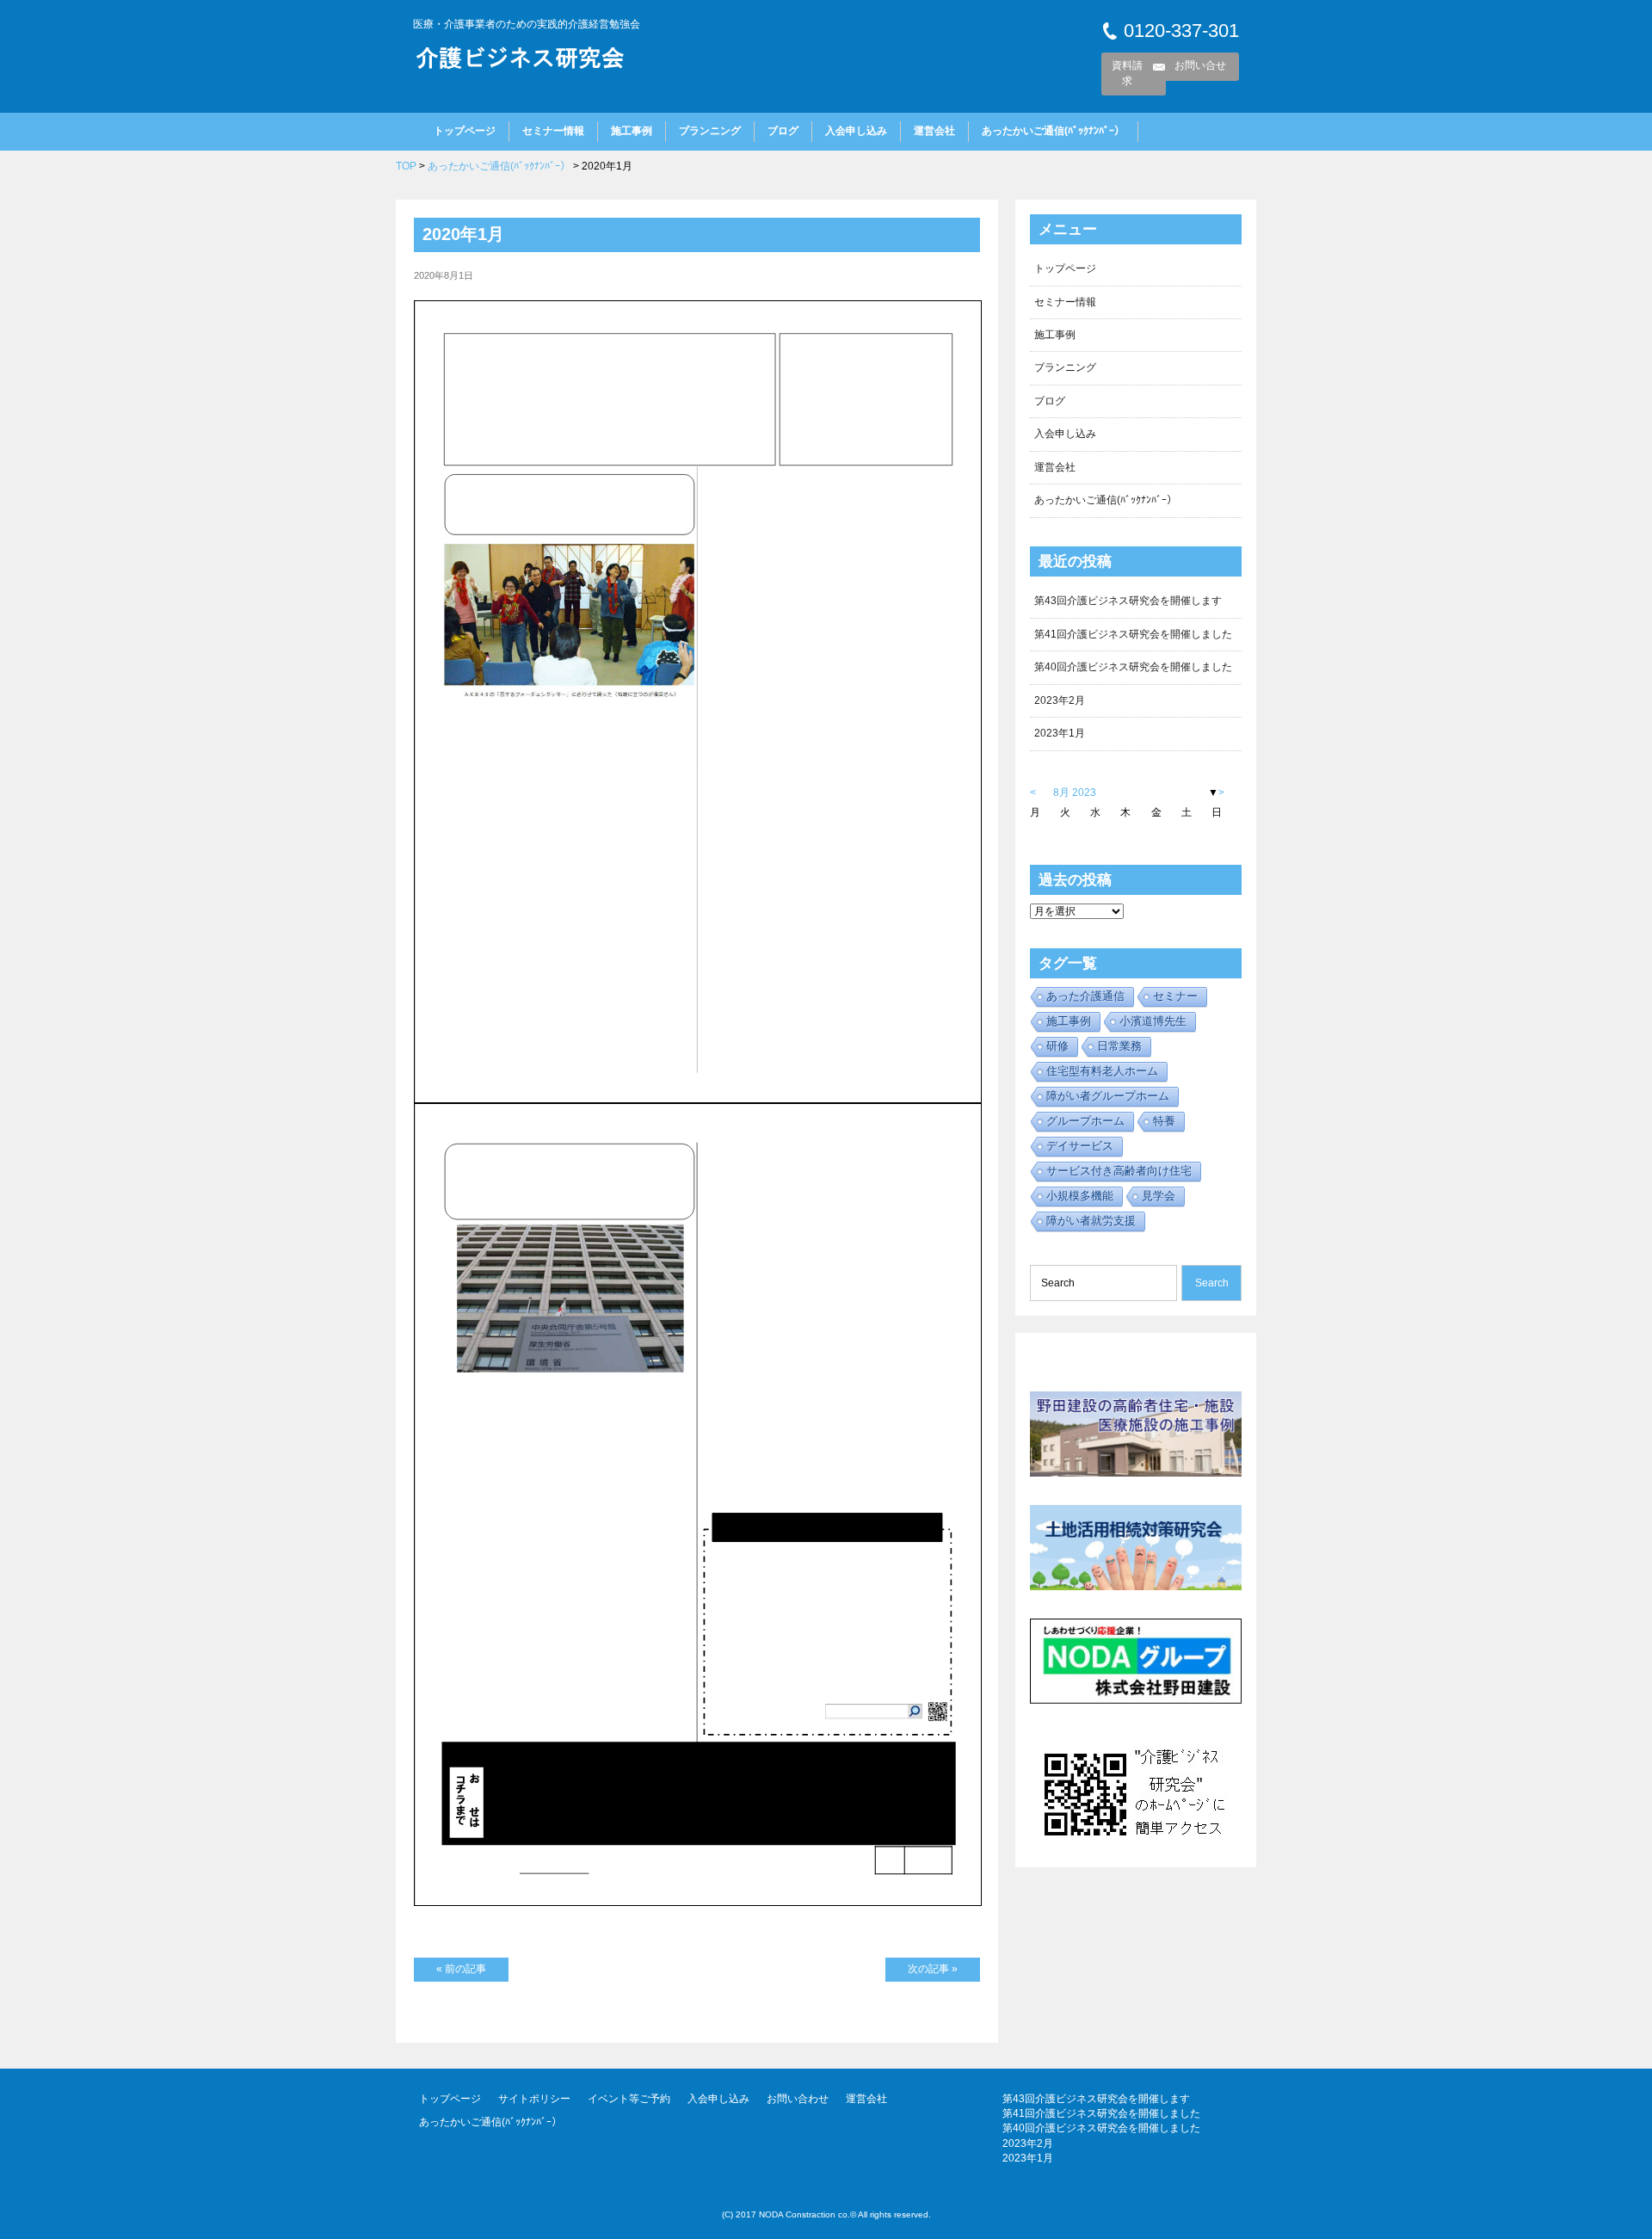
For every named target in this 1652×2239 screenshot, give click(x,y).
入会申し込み (856, 131)
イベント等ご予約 (629, 2099)
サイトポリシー (534, 2099)
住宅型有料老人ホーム (1102, 1071)
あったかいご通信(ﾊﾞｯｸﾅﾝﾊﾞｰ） (1053, 131)
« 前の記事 (461, 1969)
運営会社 (934, 131)
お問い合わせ (798, 2099)
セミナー (1175, 996)
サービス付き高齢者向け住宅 (1119, 1171)
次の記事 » (933, 1969)
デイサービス (1080, 1146)
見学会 (1159, 1196)
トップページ (465, 131)
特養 (1164, 1121)
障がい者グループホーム (1108, 1096)
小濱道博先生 (1153, 1021)
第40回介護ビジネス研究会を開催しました (1133, 667)
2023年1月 (1060, 733)
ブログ (783, 131)
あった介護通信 (1085, 996)
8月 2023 (1075, 793)
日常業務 (1119, 1046)
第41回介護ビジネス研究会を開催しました (1133, 634)
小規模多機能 (1080, 1196)
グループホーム (1085, 1121)
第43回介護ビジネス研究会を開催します (1128, 601)
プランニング (710, 131)
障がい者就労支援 (1091, 1221)
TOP (406, 166)
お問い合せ (1200, 65)
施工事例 (632, 131)
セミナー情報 (553, 131)
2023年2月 (1060, 700)
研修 (1057, 1046)
